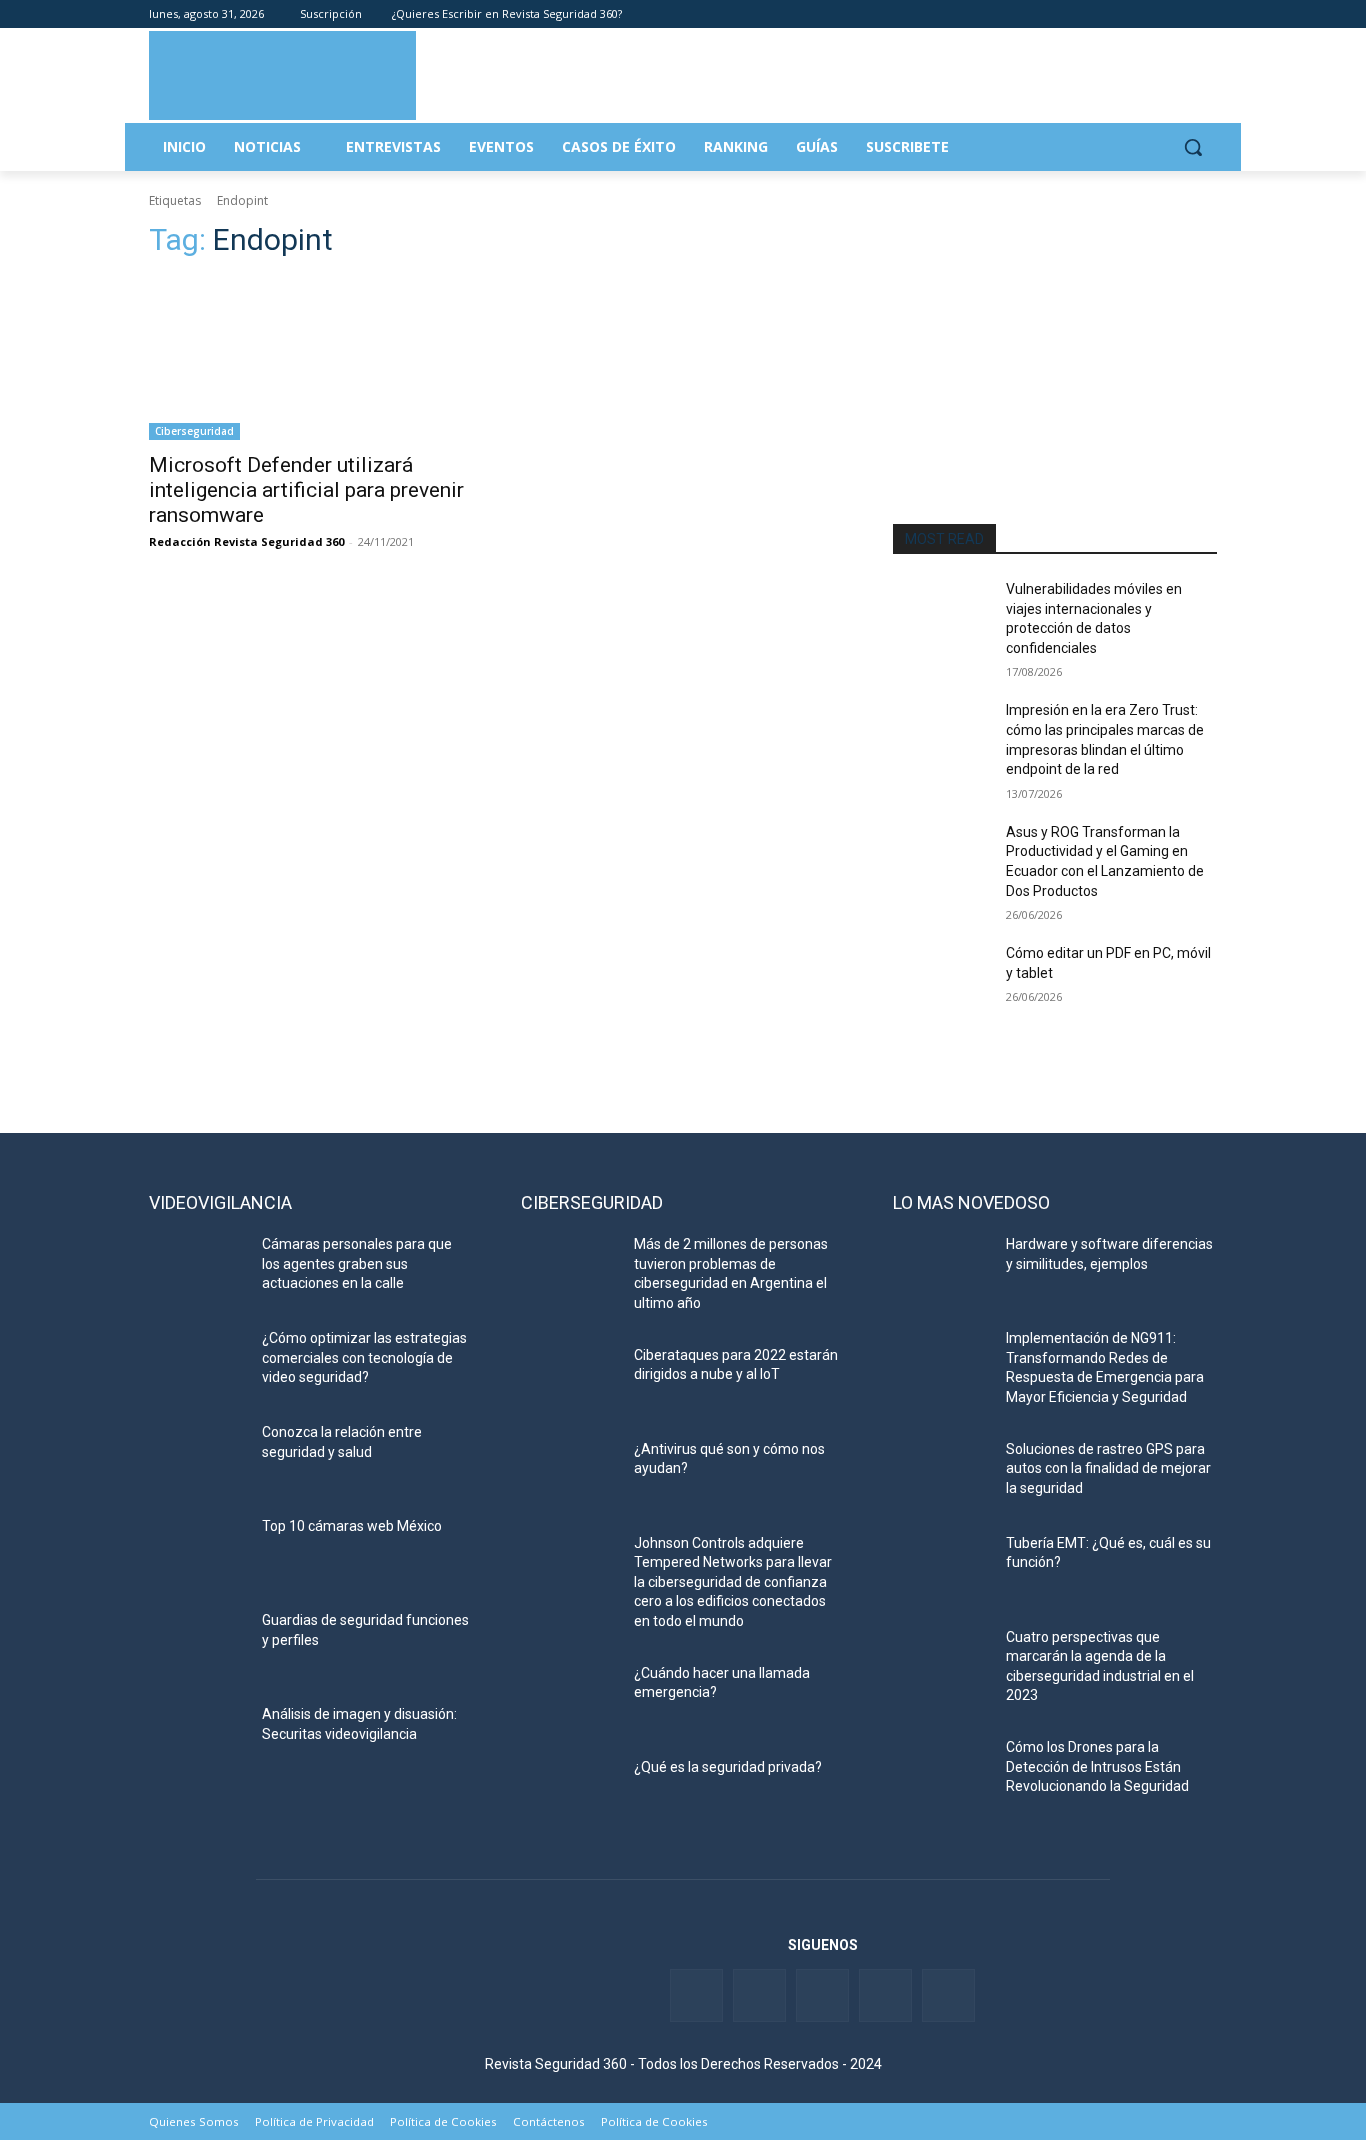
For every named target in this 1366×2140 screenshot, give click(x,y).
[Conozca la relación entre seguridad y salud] (197, 1457)
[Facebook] (1094, 14)
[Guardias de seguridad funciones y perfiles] (197, 1645)
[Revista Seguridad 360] (282, 75)
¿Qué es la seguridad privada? (728, 1767)
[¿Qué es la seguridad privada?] (569, 1792)
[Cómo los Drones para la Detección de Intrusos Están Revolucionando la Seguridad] (941, 1772)
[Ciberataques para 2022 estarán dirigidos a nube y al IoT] (569, 1380)
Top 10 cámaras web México (352, 1526)
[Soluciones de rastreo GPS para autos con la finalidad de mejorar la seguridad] (941, 1474)
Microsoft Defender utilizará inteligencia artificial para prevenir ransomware (306, 490)
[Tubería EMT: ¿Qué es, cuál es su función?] (941, 1568)
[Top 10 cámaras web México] (197, 1551)
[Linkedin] (1150, 14)
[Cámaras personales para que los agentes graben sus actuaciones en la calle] (197, 1269)
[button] (1193, 147)
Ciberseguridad (194, 431)
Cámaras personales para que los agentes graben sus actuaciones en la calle (357, 1263)
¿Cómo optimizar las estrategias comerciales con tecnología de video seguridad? (364, 1357)
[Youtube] (1177, 14)
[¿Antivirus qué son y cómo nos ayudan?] (569, 1474)
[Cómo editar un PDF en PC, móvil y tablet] (941, 978)
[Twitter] (1122, 14)
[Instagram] (1205, 14)
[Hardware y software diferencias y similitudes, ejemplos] (941, 1269)
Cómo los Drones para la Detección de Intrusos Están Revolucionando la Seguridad (1097, 1766)
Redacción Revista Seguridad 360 (246, 541)
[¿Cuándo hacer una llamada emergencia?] (569, 1698)
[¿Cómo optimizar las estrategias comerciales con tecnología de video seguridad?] (197, 1363)
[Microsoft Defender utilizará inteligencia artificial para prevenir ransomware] (311, 359)
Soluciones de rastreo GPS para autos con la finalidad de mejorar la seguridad (1108, 1468)
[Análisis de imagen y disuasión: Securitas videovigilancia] (197, 1739)
